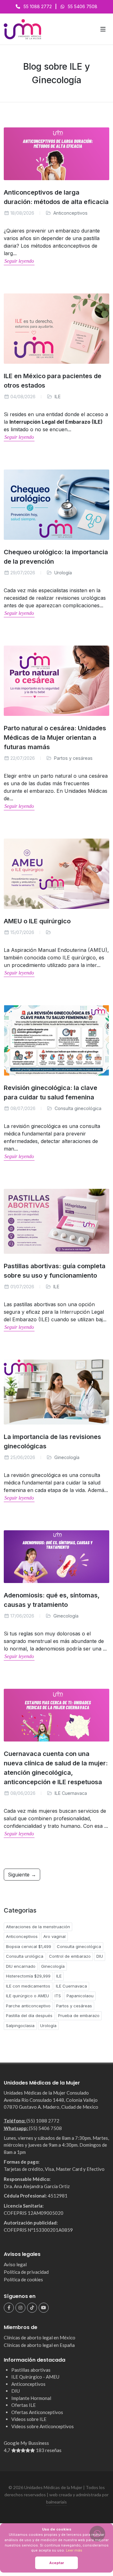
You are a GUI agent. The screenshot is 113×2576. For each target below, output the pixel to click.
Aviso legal (15, 2264)
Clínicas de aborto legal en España (39, 2345)
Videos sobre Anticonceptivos (43, 2426)
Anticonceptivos (70, 213)
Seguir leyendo (19, 261)
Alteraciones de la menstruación (38, 1927)
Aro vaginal (54, 1936)
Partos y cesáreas (73, 758)
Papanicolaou (80, 1996)
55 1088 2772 (38, 6)
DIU (100, 1956)
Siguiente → (22, 1875)
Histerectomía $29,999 (28, 1976)
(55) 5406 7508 (45, 2128)
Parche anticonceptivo (28, 2006)
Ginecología (67, 1457)
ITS (58, 1996)
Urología (63, 573)
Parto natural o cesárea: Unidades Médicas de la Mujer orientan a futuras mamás (55, 738)
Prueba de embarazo (79, 2015)
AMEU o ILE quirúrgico (37, 921)
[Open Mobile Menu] (103, 29)
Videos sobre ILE (29, 2419)
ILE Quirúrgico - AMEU (35, 2377)
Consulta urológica (25, 1956)
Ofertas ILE (24, 2405)
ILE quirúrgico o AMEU (27, 1996)
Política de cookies (23, 2279)
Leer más (74, 2550)
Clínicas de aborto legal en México (40, 2337)
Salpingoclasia (20, 2026)
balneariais (56, 2502)
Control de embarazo (70, 1956)
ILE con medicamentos (28, 1986)
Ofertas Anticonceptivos (37, 2412)
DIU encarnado (21, 1966)
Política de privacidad (26, 2272)
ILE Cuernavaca (71, 1793)
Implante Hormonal (31, 2398)
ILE (58, 397)
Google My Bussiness (33, 2447)
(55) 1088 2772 (43, 2121)
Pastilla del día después (29, 2015)
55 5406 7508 (83, 6)
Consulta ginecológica (78, 1108)
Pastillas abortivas (31, 2370)
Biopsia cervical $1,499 (29, 1946)
